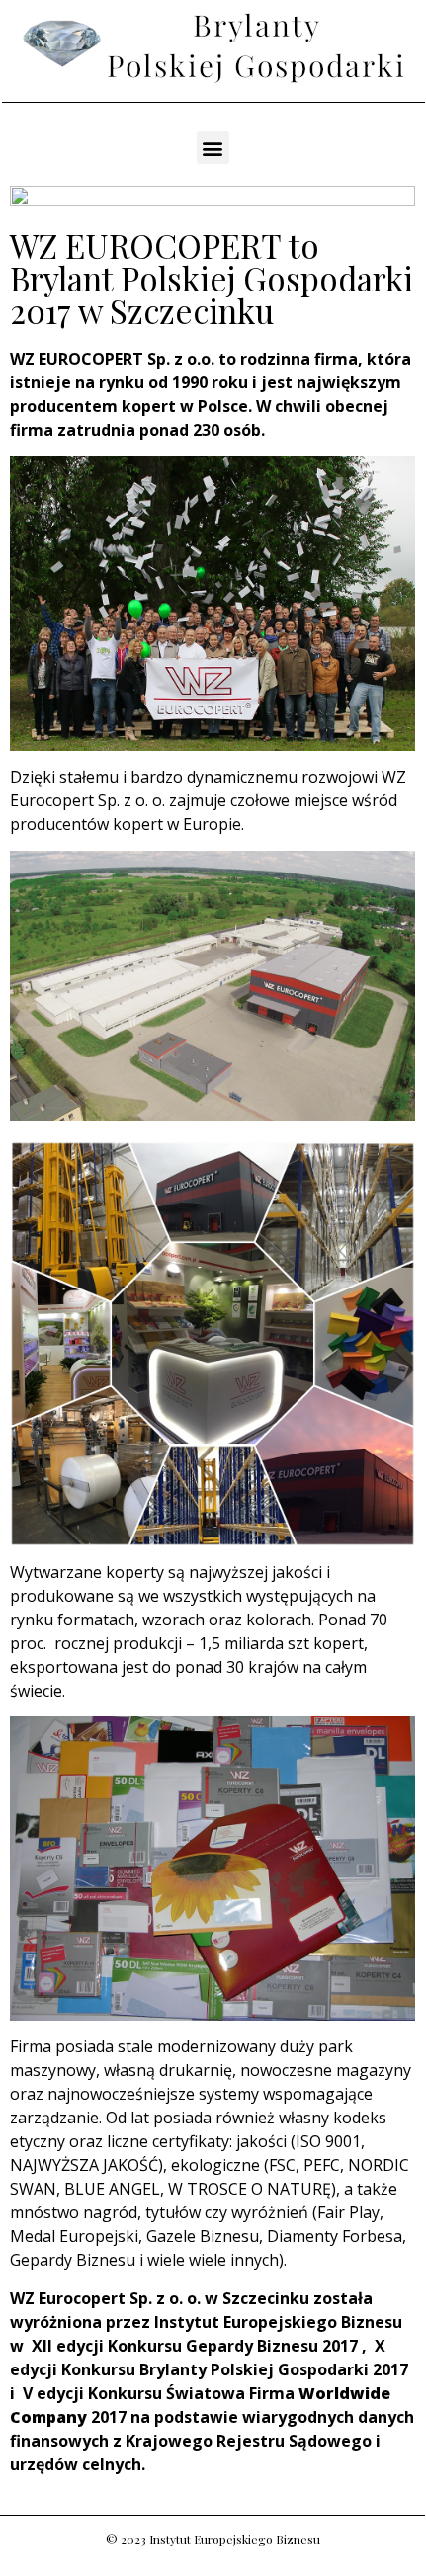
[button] (213, 148)
